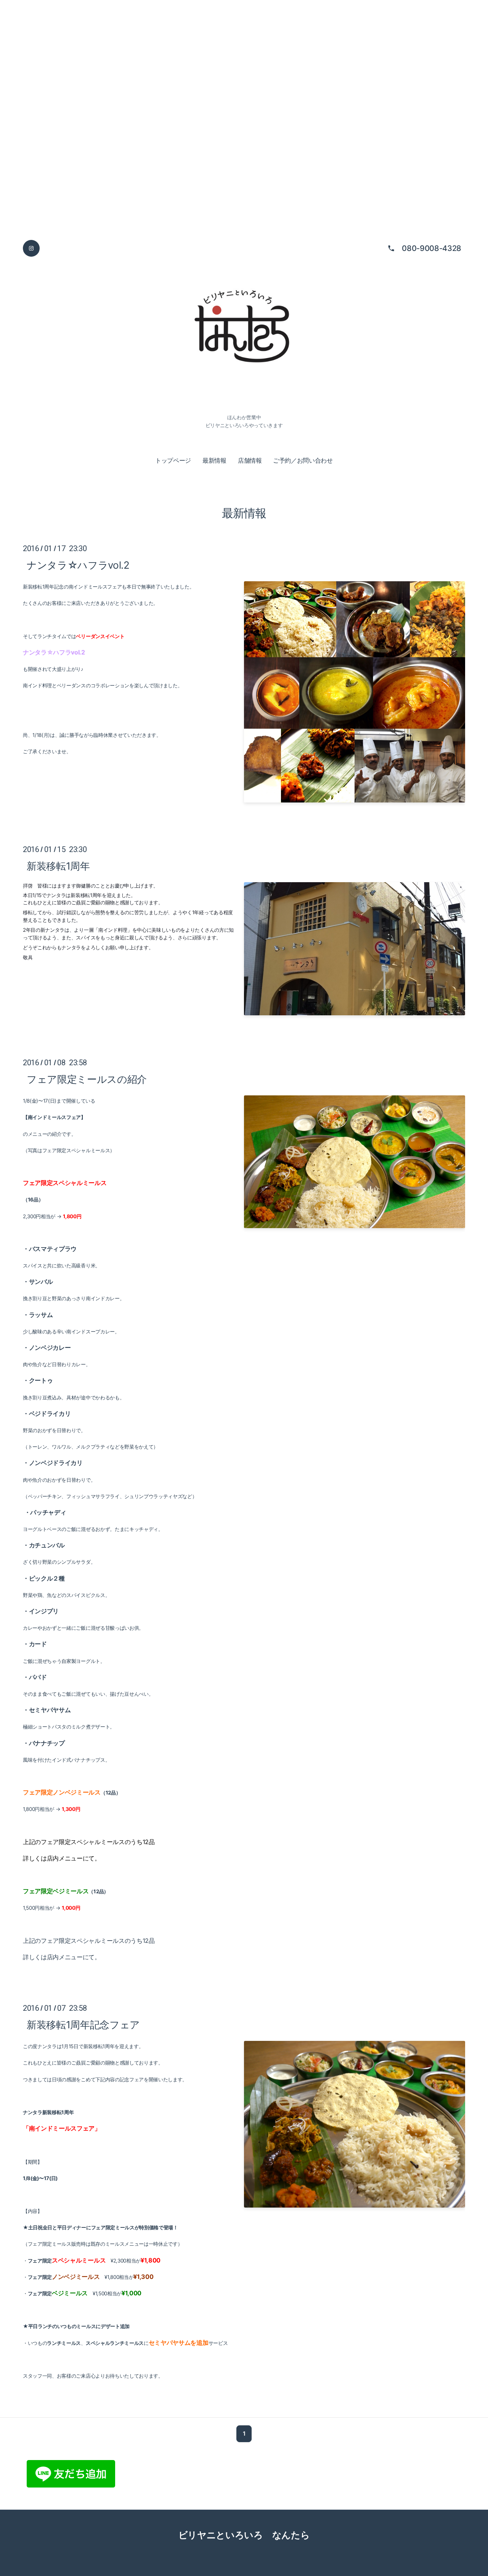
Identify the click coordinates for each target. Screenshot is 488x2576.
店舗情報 (250, 460)
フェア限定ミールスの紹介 (87, 1079)
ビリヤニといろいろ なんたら (244, 2535)
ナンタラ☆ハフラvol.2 (78, 565)
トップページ (173, 460)
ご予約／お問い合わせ (303, 460)
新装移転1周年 (58, 866)
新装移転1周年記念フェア (83, 2024)
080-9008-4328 (432, 248)
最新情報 (214, 460)
